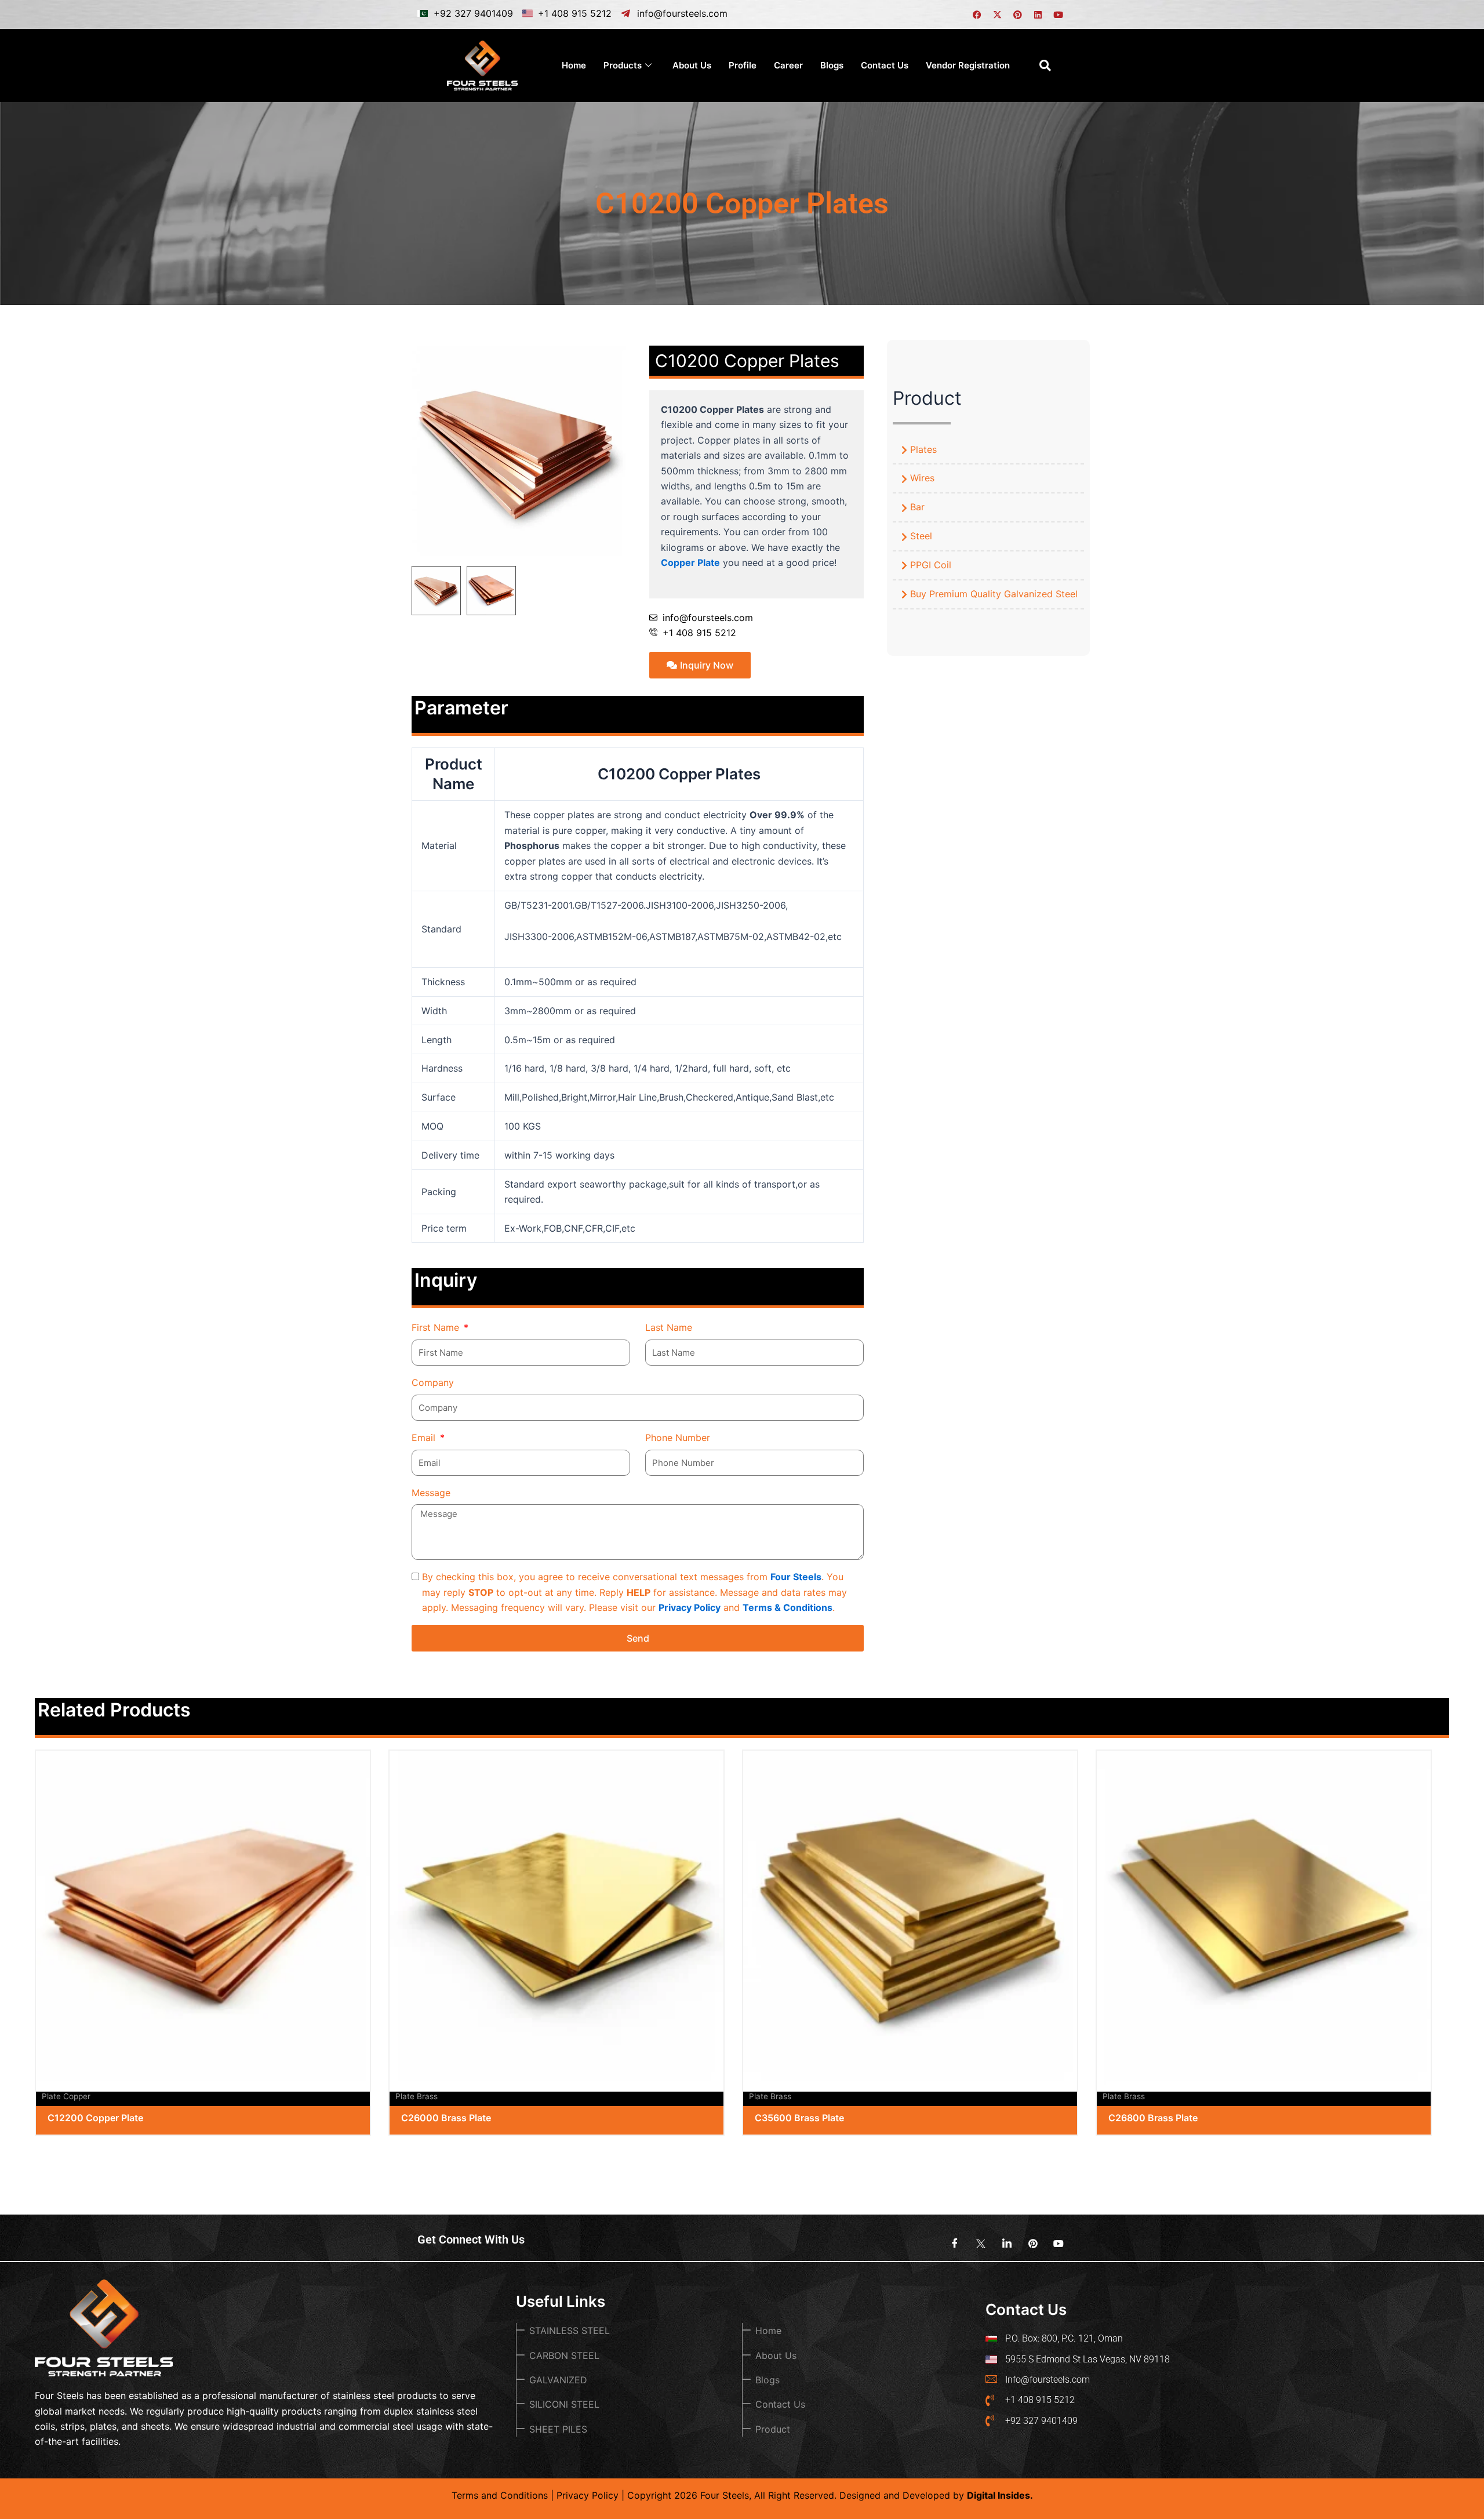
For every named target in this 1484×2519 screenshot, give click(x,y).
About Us (692, 65)
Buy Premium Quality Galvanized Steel (994, 594)
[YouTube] (1055, 2244)
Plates (923, 449)
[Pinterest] (1029, 2244)
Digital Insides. (1000, 2495)
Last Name (669, 1327)
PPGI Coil (931, 565)
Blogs (832, 65)
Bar (917, 507)
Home (574, 65)
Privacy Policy (690, 1607)
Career (788, 65)
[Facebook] (951, 2244)
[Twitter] (977, 2244)
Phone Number (678, 1438)
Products (623, 65)
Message (431, 1493)
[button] (1045, 66)
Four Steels (796, 1577)
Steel (921, 536)
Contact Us (885, 65)
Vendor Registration (968, 65)
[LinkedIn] (1003, 2244)
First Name (437, 1327)
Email (425, 1438)
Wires (922, 478)
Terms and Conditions (500, 2495)
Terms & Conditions (788, 1607)
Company (433, 1382)
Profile (743, 65)
